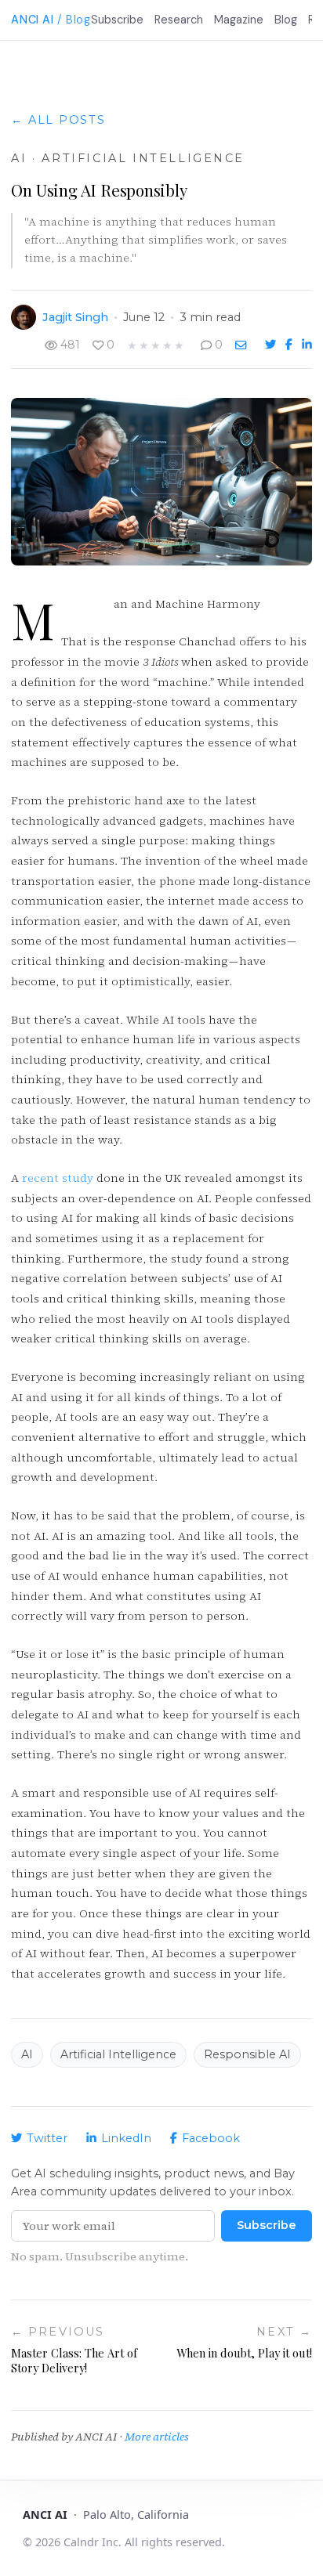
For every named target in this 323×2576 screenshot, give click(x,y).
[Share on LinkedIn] (307, 345)
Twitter (47, 2138)
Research (179, 20)
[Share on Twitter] (272, 345)
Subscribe (117, 20)
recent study (58, 1178)
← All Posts (58, 120)
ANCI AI (32, 20)
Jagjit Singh (75, 317)
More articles (156, 2437)
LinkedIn (126, 2138)
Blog (286, 20)
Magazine (239, 20)
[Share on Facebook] (290, 345)
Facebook (211, 2138)
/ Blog (74, 20)
